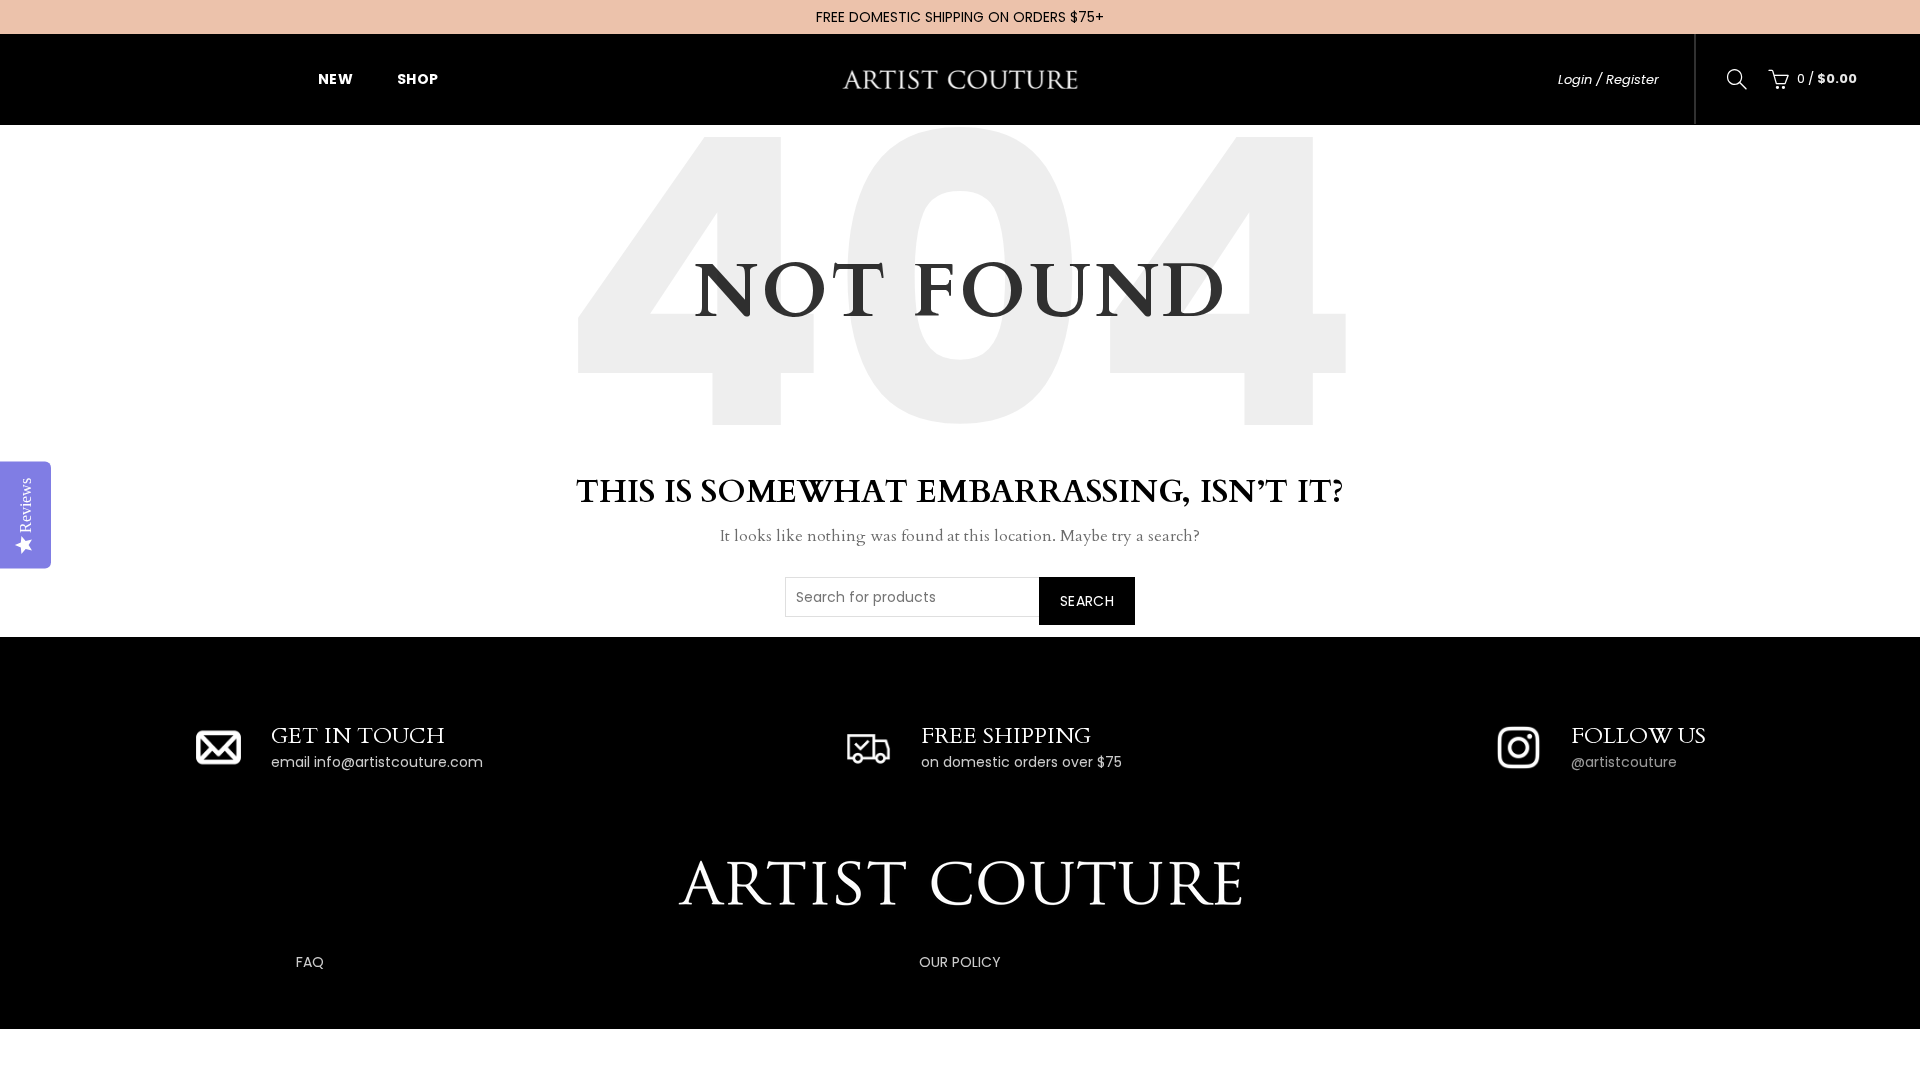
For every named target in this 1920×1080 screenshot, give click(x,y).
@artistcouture (1624, 762)
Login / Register (1608, 79)
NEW (335, 79)
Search (1087, 601)
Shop (418, 79)
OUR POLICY (960, 962)
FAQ (310, 962)
